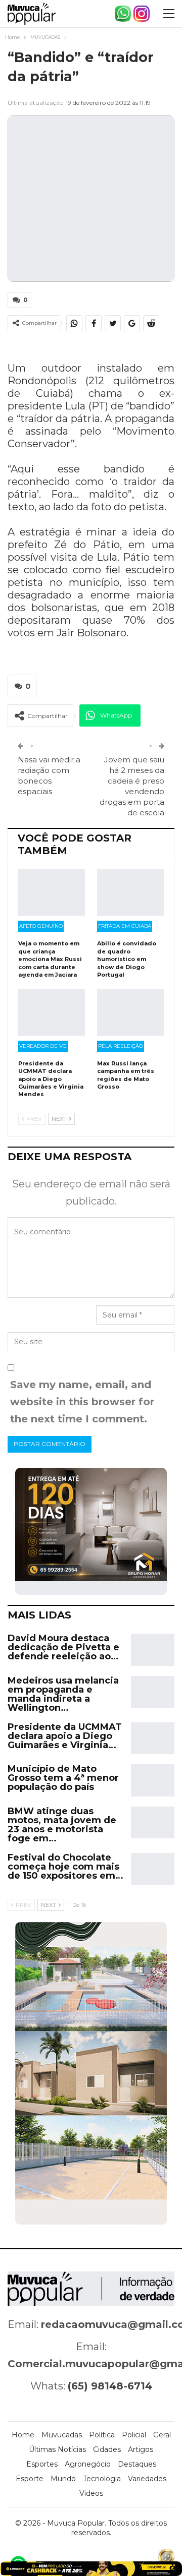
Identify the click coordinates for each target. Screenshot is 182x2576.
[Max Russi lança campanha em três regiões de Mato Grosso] (130, 1012)
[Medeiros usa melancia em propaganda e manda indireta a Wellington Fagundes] (153, 1692)
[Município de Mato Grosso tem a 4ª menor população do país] (153, 1780)
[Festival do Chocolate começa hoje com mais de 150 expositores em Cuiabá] (153, 1869)
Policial (134, 2435)
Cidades (107, 2449)
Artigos (141, 2449)
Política (102, 2435)
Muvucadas (62, 2435)
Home (23, 2435)
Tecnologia (102, 2479)
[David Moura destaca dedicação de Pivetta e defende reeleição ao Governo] (153, 1650)
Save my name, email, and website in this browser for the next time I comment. (82, 1402)
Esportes (42, 2464)
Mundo (63, 2479)
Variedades (147, 2479)
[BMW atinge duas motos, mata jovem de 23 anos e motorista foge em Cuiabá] (153, 1823)
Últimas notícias (57, 2449)
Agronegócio (88, 2464)
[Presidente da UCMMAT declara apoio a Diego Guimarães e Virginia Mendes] (52, 1012)
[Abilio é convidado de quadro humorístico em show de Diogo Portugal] (130, 892)
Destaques (137, 2464)
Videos (91, 2493)
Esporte (30, 2479)
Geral (162, 2435)
